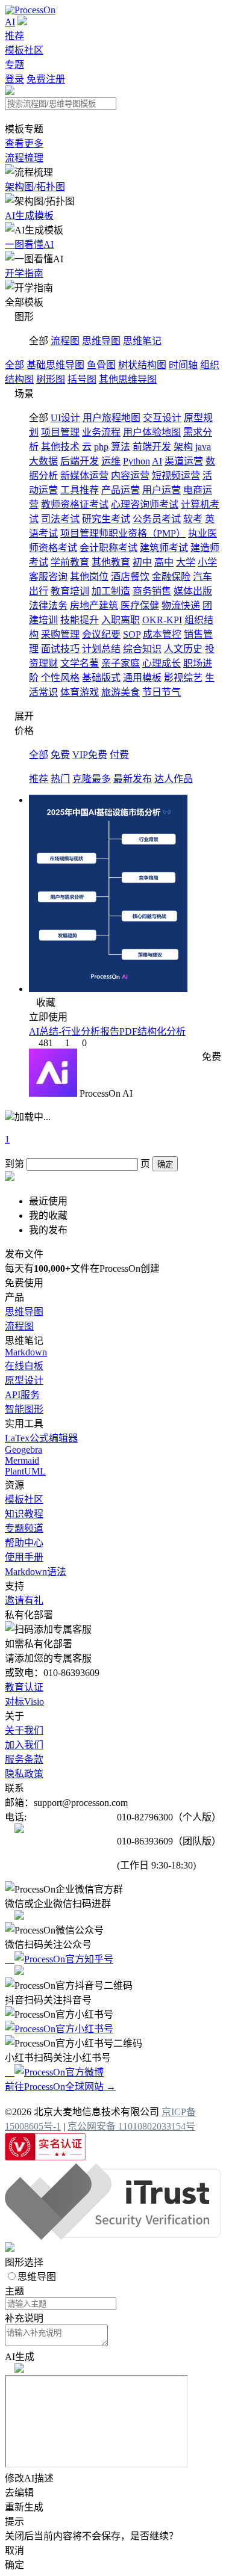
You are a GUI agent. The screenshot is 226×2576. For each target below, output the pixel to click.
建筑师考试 (164, 548)
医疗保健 (140, 605)
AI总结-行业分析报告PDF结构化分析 (107, 1031)
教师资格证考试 (75, 504)
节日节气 (162, 692)
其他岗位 (89, 577)
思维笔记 (142, 341)
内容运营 (130, 476)
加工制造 (111, 591)
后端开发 (80, 461)
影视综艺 (183, 678)
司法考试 (60, 519)
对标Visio (24, 1702)
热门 (60, 779)
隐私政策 (24, 1774)
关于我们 (24, 1730)
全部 (14, 365)
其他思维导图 (128, 379)
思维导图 (101, 341)
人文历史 (183, 649)
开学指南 (24, 273)
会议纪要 (101, 634)
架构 (183, 447)
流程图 (65, 341)
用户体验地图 (152, 432)
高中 (164, 562)
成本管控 (162, 634)
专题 (14, 65)
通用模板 (142, 678)
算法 (121, 447)
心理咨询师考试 (145, 504)
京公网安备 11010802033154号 (131, 2126)
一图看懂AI (29, 245)
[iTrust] (113, 2236)
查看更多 (24, 143)
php (101, 447)
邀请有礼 (24, 1601)
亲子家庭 (121, 663)
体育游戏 (80, 692)
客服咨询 (48, 577)
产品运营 (121, 490)
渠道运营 (184, 461)
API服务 (22, 1395)
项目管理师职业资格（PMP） (123, 533)
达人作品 (174, 779)
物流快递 (181, 605)
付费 (119, 755)
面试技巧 (60, 649)
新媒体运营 (84, 476)
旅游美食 (121, 692)
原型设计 (24, 1380)
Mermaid (22, 1460)
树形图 (51, 379)
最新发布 (133, 779)
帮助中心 (24, 1543)
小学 (207, 562)
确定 (165, 1164)
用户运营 (162, 490)
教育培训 (70, 591)
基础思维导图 (55, 365)
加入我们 (24, 1745)
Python (137, 461)
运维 (111, 461)
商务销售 (152, 591)
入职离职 (121, 620)
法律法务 (48, 605)
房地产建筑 (94, 605)
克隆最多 (92, 779)
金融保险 (171, 577)
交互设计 (162, 418)
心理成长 (162, 663)
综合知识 (142, 649)
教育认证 (24, 1687)
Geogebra (24, 1450)
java (203, 447)
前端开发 (152, 447)
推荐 (14, 36)
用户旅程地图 (111, 418)
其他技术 (60, 447)
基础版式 (101, 678)
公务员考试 (157, 519)
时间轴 (183, 365)
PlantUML (25, 1471)
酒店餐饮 (130, 577)
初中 (142, 562)
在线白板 (24, 1366)
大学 (186, 562)
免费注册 (46, 79)
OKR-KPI (162, 620)
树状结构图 (142, 365)
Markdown (26, 1352)
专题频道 (24, 1528)
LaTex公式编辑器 (41, 1438)
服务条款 (24, 1759)
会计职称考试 (108, 548)
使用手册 (24, 1557)
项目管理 (60, 432)
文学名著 (80, 663)
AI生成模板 (29, 216)
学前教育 (70, 562)
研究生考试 (106, 519)
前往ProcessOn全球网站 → (60, 2087)
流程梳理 (24, 158)
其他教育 (111, 562)
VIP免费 (90, 755)
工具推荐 (80, 490)
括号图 (82, 379)
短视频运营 (176, 476)
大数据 (43, 461)
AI (10, 22)
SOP (132, 634)
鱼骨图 (101, 365)
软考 (193, 519)
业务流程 (101, 432)
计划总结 (101, 649)
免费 (60, 755)
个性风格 (60, 678)
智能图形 (24, 1409)
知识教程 (24, 1514)
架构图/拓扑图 (35, 187)
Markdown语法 (36, 1572)
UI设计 (65, 418)
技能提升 (80, 620)
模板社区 (24, 50)
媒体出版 (193, 591)
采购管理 (60, 634)
